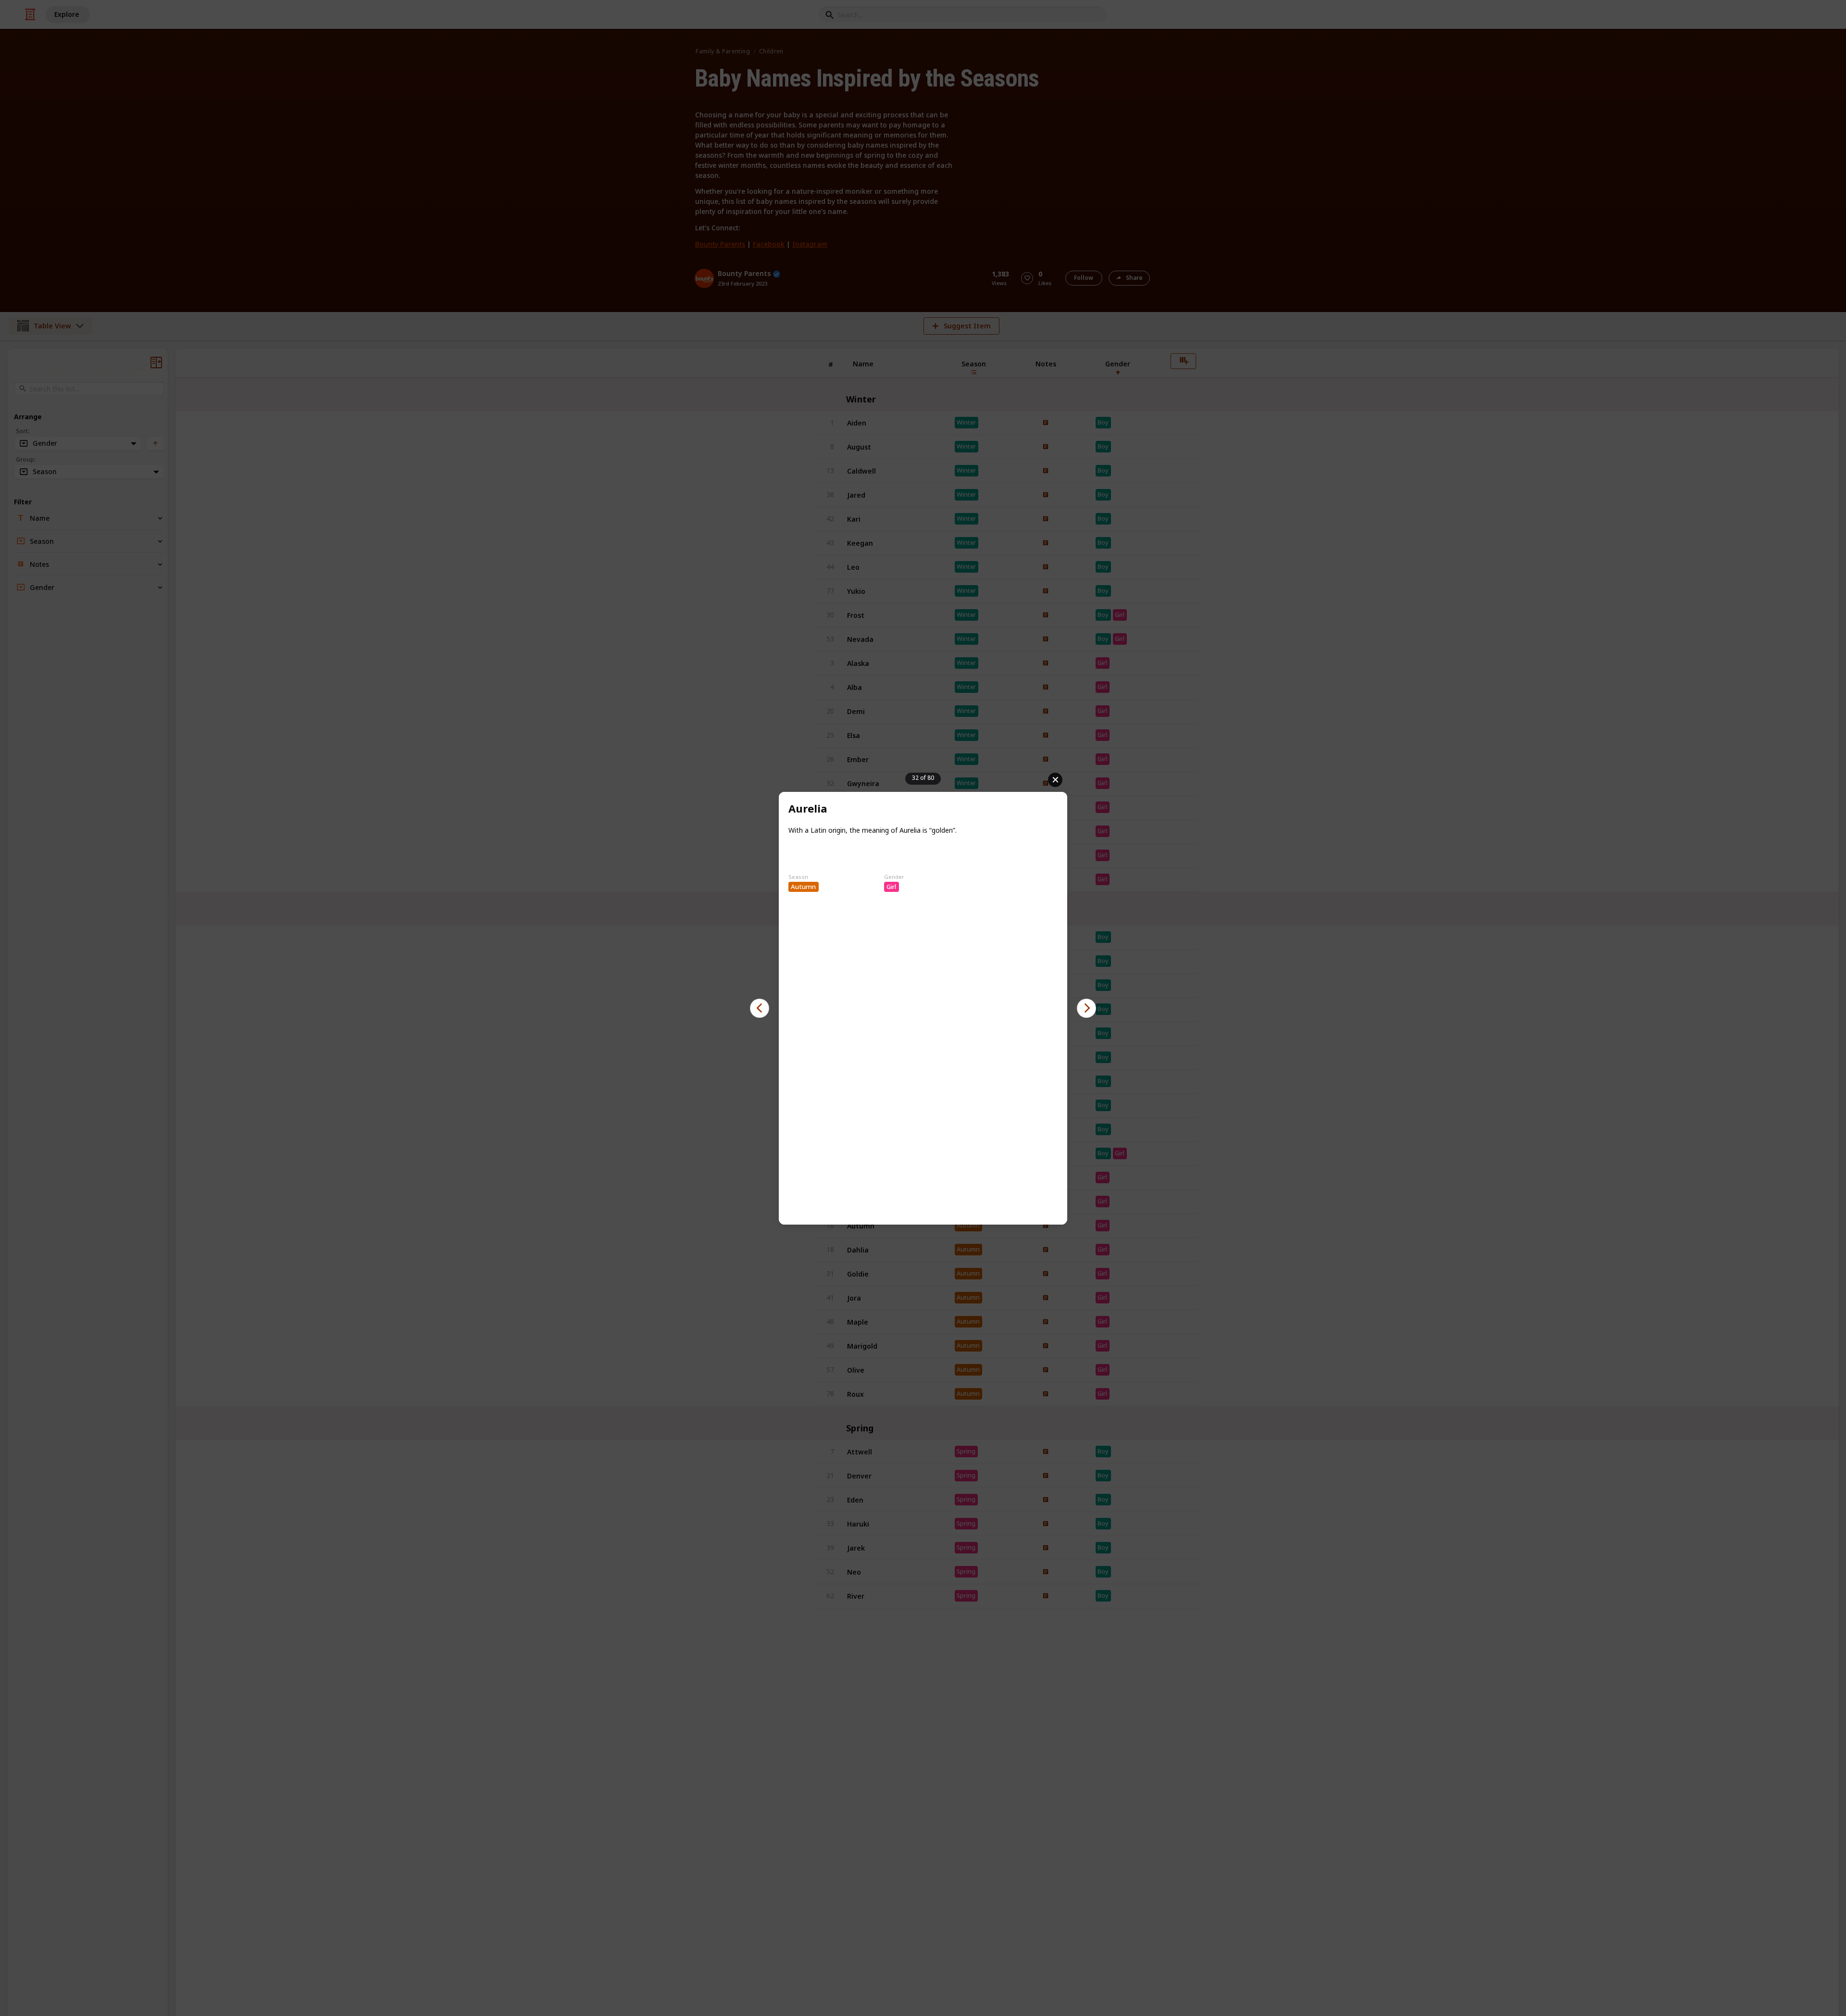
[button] (760, 1008)
